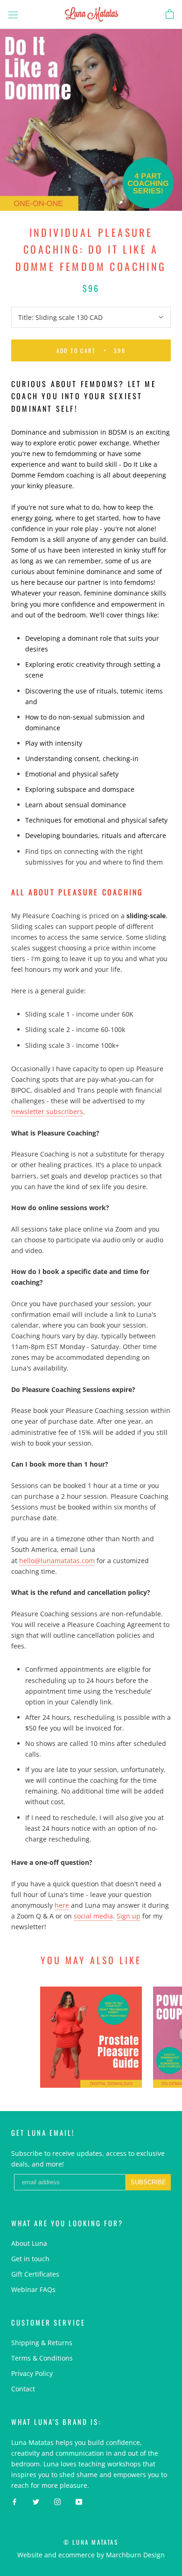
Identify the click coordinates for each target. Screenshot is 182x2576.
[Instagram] (57, 2501)
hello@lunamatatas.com (57, 1561)
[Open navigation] (13, 14)
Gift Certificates (35, 2274)
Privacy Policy (32, 2373)
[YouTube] (79, 2501)
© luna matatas (91, 2542)
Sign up (129, 1916)
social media (93, 1916)
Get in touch (30, 2259)
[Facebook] (14, 2501)
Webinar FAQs (33, 2289)
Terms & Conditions (42, 2358)
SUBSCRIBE (148, 2182)
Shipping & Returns (42, 2343)
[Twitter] (36, 2501)
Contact (23, 2389)
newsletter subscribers (47, 1111)
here (62, 1905)
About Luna (29, 2243)
